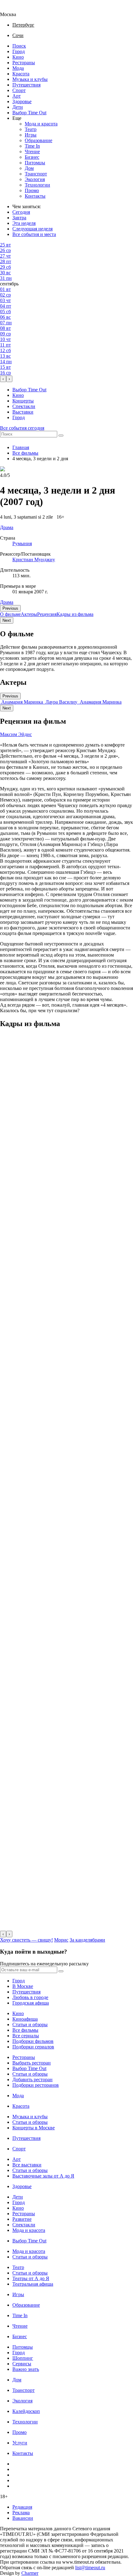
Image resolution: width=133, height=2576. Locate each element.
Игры (31, 135)
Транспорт (36, 174)
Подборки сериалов (33, 2047)
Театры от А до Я (31, 2278)
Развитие (22, 2219)
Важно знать (26, 2369)
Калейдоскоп (26, 2411)
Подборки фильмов (33, 2041)
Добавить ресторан (32, 2079)
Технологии (37, 185)
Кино (18, 57)
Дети (18, 107)
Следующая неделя (32, 229)
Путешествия (26, 85)
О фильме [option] (10, 614)
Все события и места (34, 234)
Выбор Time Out (29, 113)
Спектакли (24, 406)
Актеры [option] (29, 614)
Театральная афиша (33, 2284)
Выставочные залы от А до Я (43, 2176)
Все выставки (27, 2165)
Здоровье (22, 101)
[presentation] (3, 379)
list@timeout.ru (90, 2568)
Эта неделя (24, 223)
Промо (32, 190)
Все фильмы (25, 453)
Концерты (23, 401)
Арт (17, 96)
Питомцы (35, 163)
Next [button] (7, 620)
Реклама (21, 2513)
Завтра (19, 218)
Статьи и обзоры (30, 2025)
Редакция (22, 2507)
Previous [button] (10, 608)
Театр (31, 129)
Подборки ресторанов (36, 2085)
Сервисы (22, 2364)
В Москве (23, 1986)
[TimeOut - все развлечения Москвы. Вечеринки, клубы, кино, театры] (14, 9)
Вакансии (23, 2518)
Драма (7, 602)
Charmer (30, 2573)
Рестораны (24, 63)
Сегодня (21, 212)
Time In (32, 146)
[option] (22, 702)
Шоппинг (23, 2358)
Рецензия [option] (47, 614)
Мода (18, 68)
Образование (39, 140)
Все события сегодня (22, 428)
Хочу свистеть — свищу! (26, 1940)
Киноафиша (25, 2019)
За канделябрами (87, 1940)
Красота (21, 74)
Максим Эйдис (16, 734)
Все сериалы (26, 2036)
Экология (35, 179)
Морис (61, 1940)
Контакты (35, 196)
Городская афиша (31, 2003)
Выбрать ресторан (32, 2063)
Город (19, 51)
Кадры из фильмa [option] (75, 614)
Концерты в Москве (34, 2128)
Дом (29, 168)
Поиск (19, 46)
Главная (21, 447)
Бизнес (32, 157)
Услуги (20, 2443)
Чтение (32, 152)
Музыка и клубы (30, 79)
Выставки (23, 412)
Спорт (19, 90)
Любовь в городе (30, 1997)
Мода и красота (41, 124)
